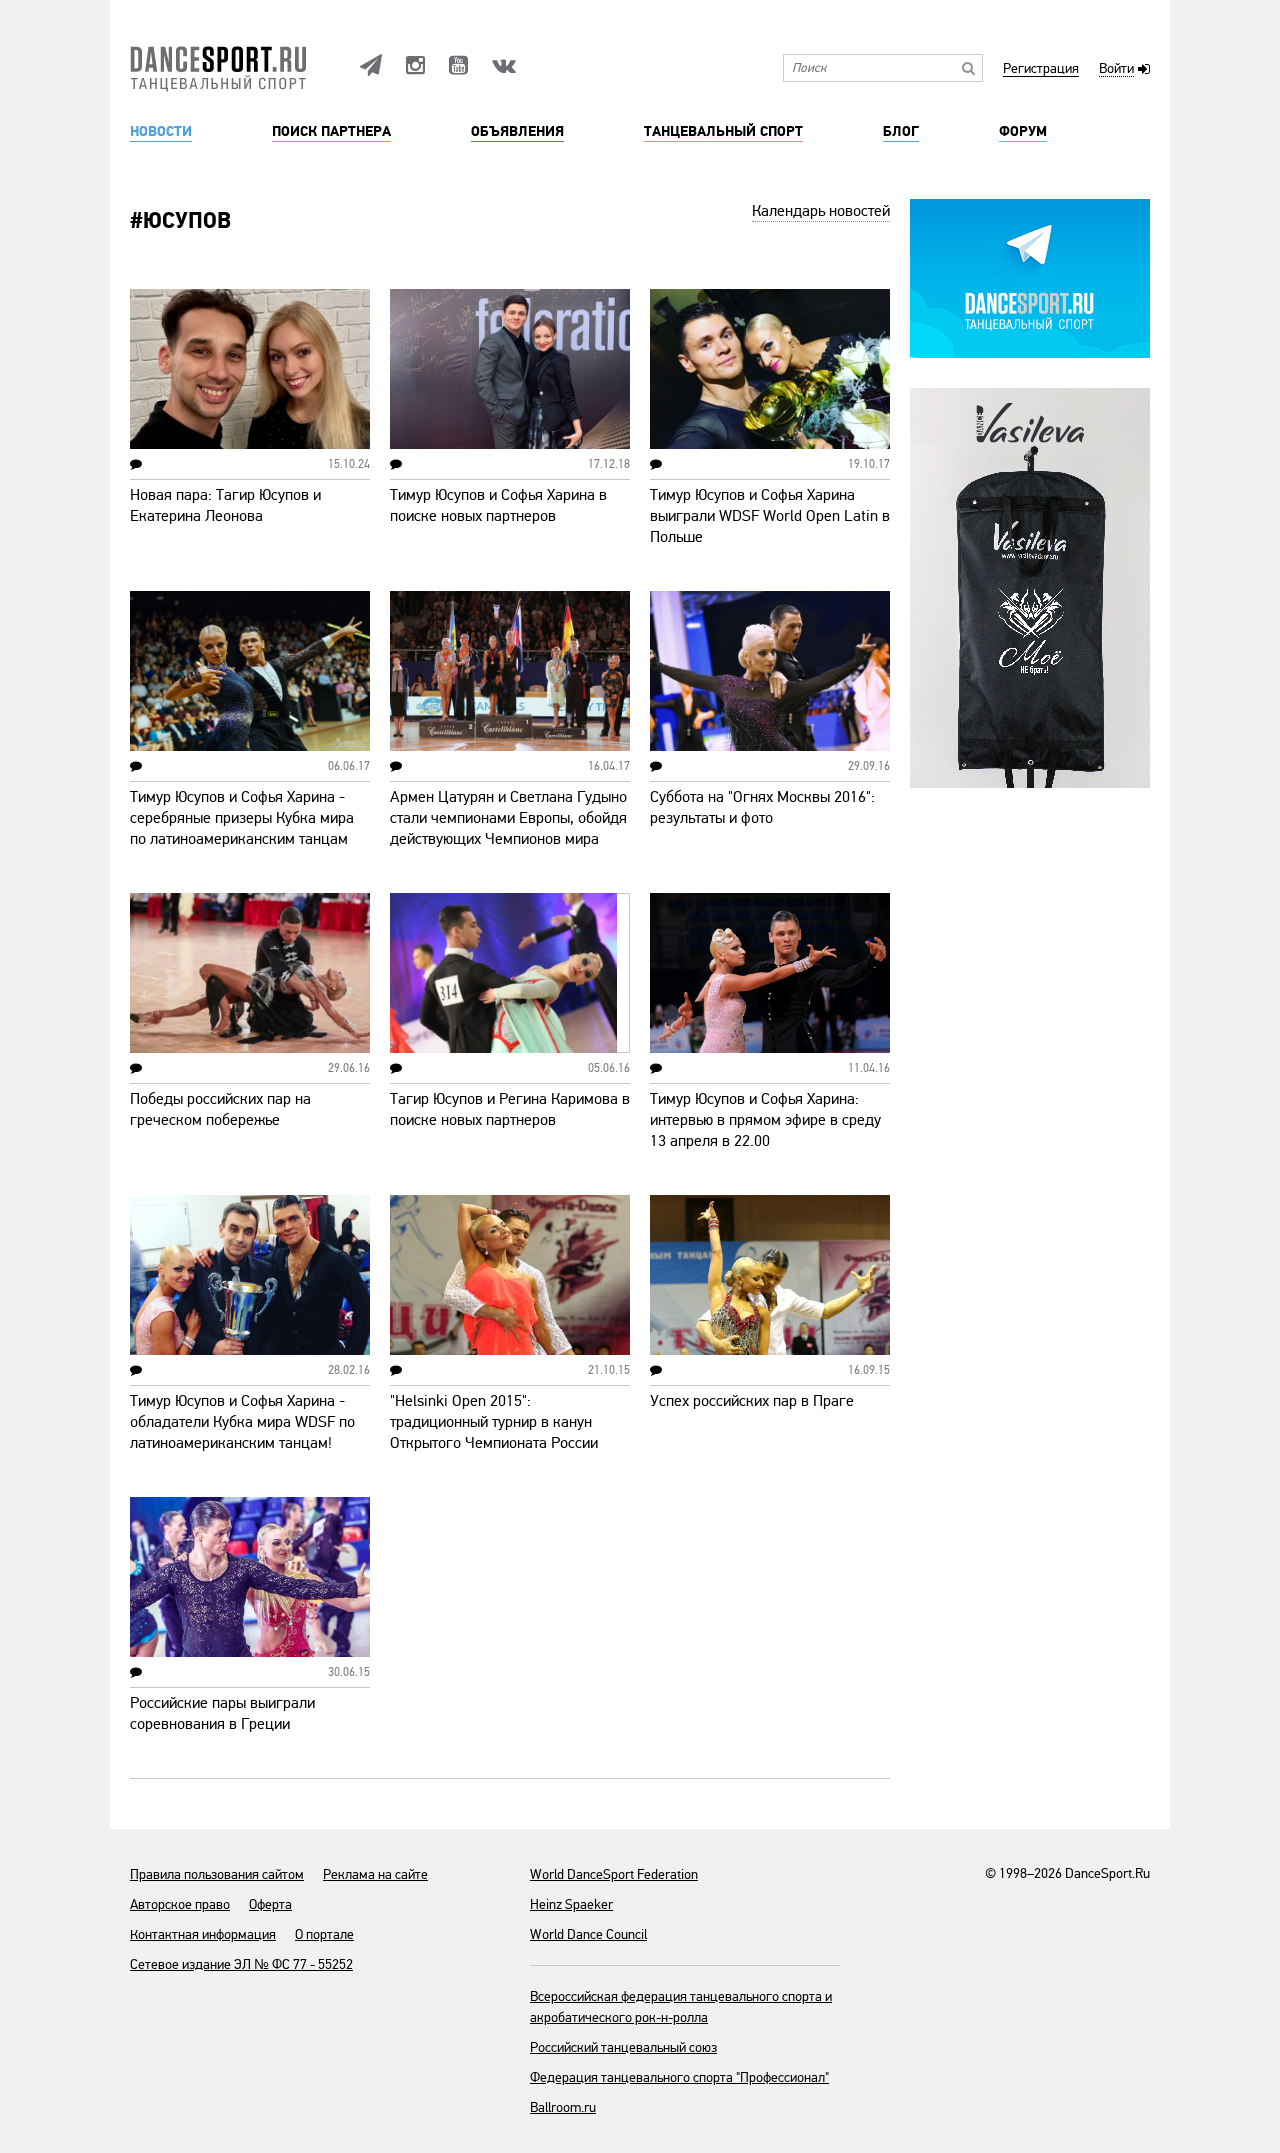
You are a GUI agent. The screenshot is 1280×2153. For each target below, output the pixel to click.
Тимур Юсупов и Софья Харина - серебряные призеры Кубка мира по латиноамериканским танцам (242, 818)
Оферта (270, 1904)
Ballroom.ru (563, 2107)
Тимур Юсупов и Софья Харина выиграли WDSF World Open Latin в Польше (770, 516)
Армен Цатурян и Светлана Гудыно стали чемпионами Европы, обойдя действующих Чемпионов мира (508, 818)
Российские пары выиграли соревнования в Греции (222, 1713)
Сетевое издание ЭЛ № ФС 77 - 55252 (241, 1964)
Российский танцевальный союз (623, 2047)
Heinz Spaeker (571, 1904)
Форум (1023, 132)
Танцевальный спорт (723, 132)
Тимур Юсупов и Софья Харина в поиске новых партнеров (498, 505)
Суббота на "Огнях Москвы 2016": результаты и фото (762, 807)
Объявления (517, 132)
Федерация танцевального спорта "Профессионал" (679, 2077)
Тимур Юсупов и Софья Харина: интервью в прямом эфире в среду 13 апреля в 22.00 (765, 1120)
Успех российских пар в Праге (752, 1401)
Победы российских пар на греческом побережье (220, 1109)
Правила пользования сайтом (217, 1874)
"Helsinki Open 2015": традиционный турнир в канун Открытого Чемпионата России (494, 1422)
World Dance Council (588, 1934)
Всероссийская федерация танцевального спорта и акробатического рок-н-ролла (681, 2007)
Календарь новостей (821, 211)
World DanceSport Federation (614, 1874)
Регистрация (1041, 69)
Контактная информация (203, 1934)
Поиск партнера (331, 132)
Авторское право (180, 1904)
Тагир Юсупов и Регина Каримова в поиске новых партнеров (510, 1109)
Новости (161, 132)
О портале (324, 1934)
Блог (901, 132)
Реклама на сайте (375, 1874)
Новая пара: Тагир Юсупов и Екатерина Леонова (225, 505)
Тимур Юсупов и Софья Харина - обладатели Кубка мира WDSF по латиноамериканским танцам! (242, 1422)
